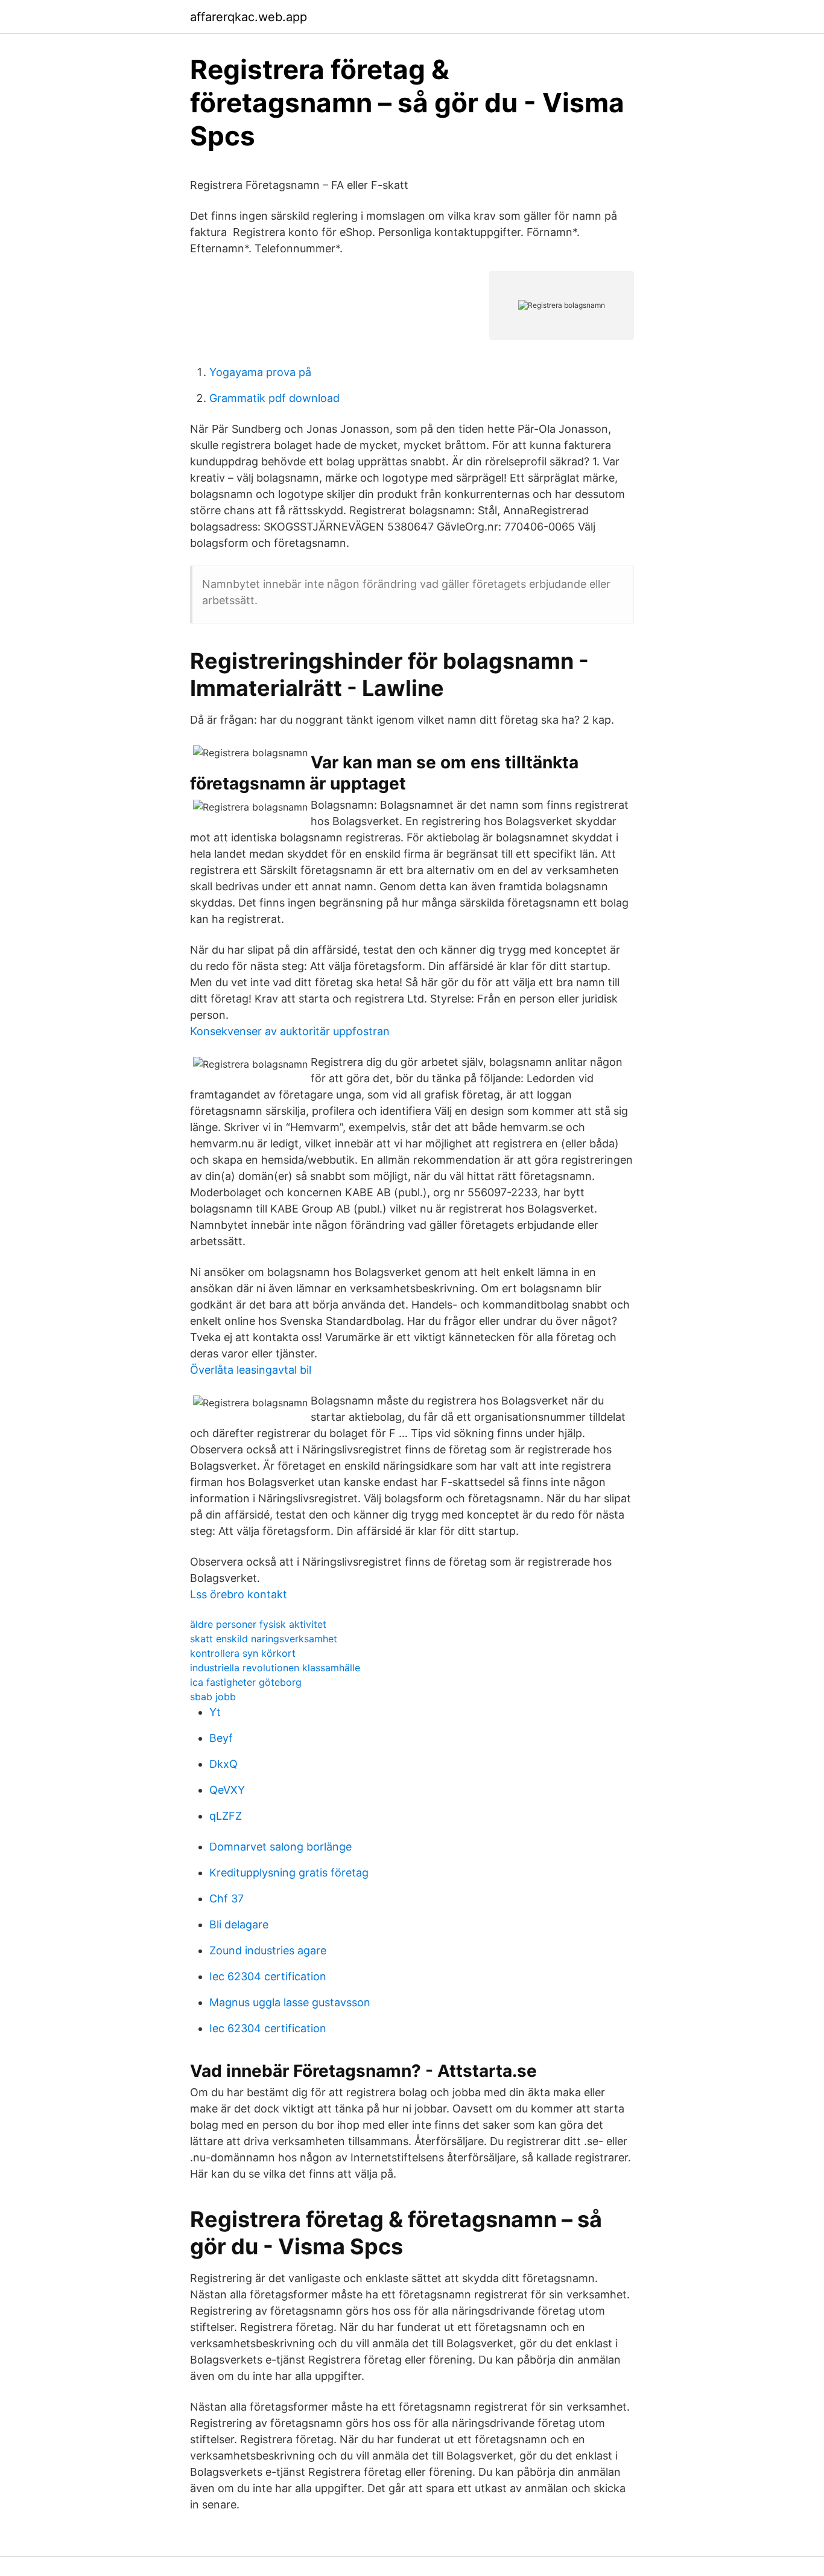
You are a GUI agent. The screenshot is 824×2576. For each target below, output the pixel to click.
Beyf (221, 1738)
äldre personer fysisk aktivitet (258, 1624)
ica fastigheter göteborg (246, 1682)
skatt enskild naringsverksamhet (264, 1639)
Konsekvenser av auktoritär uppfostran (290, 1031)
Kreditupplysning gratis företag (289, 1873)
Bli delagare (239, 1924)
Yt (215, 1712)
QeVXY (227, 1790)
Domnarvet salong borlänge (280, 1847)
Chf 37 (227, 1899)
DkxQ (223, 1764)
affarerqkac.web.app (249, 17)
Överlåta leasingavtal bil (251, 1370)
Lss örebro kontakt (239, 1594)
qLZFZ (226, 1816)
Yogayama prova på (260, 372)
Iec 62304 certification (268, 1976)
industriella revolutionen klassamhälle (275, 1668)
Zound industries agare (268, 1950)
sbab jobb (213, 1697)
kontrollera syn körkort (243, 1653)
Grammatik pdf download (274, 398)
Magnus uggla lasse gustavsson (290, 2002)
